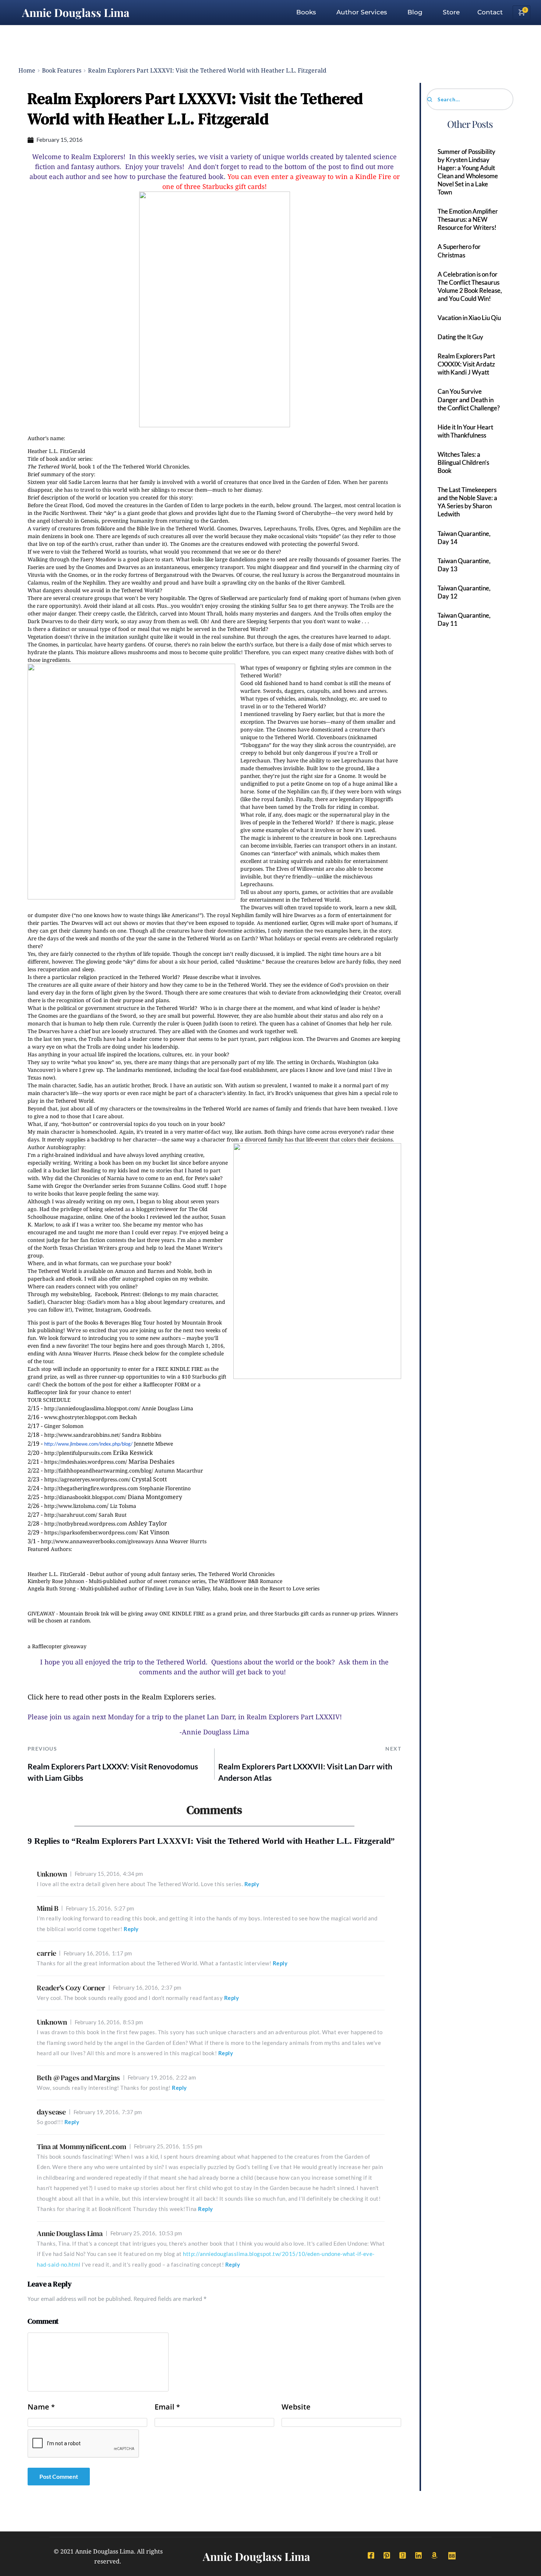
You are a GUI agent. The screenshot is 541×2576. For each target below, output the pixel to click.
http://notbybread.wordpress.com (86, 1524)
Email (167, 2407)
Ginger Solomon (64, 1426)
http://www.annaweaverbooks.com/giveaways (97, 1541)
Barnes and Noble (169, 1271)
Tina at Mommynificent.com (82, 2147)
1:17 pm (98, 1953)
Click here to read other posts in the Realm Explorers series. (122, 1697)
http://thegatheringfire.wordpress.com (91, 1488)
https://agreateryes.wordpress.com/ (87, 1479)
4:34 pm (109, 1874)
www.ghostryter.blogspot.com (81, 1417)
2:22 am (162, 2077)
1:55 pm (168, 2146)
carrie (46, 1953)
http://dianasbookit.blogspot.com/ (85, 1497)
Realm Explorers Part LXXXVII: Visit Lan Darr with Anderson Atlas (305, 1772)
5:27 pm (100, 1908)
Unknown (52, 1874)
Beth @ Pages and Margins (78, 2078)
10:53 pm (146, 2233)
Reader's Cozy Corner (71, 1988)
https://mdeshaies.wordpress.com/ (86, 1462)
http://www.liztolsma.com (75, 1506)
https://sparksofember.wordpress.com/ (91, 1532)
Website (296, 2407)
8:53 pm (109, 2022)
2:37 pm (147, 1987)
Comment (43, 2321)
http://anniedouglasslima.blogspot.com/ (92, 1408)
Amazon (125, 1271)
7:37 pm (108, 2112)
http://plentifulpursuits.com (78, 1453)
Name (41, 2407)
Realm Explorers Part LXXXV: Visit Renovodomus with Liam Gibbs (113, 1772)
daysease (51, 2112)
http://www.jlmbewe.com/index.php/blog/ (88, 1444)
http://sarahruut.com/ (71, 1515)
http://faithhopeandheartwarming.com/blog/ (99, 1471)
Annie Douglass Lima (76, 13)
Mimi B (47, 1908)
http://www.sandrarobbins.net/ (82, 1435)
